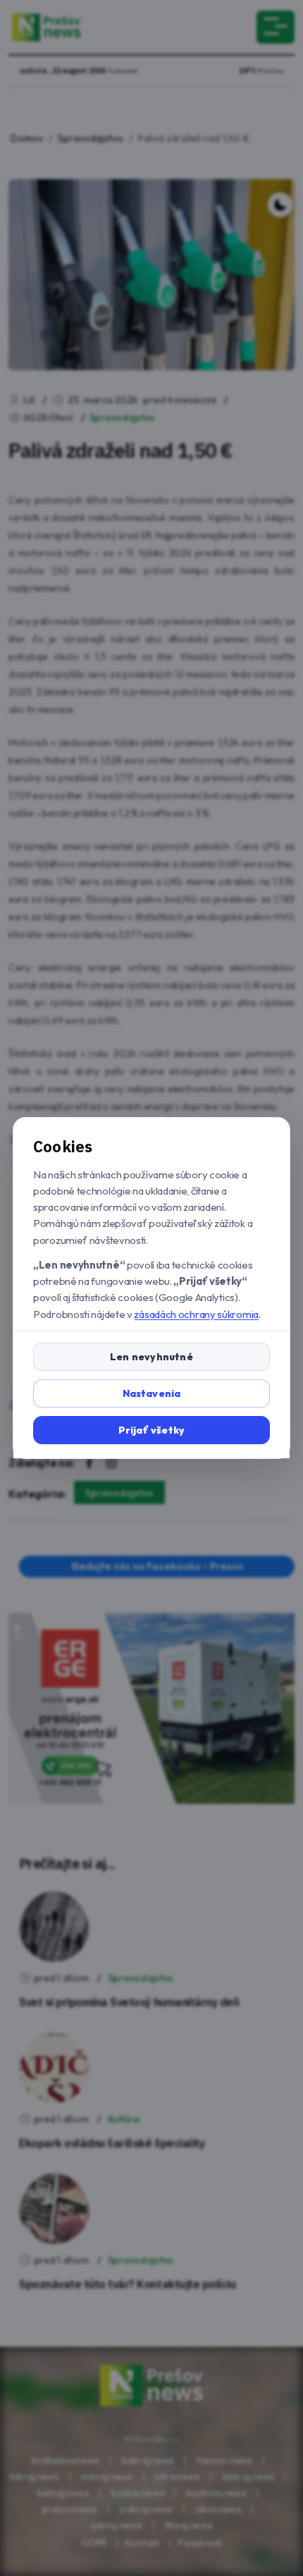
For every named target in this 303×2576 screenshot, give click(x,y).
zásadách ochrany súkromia (196, 1314)
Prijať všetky (152, 1430)
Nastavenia (152, 1393)
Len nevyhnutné (151, 1357)
